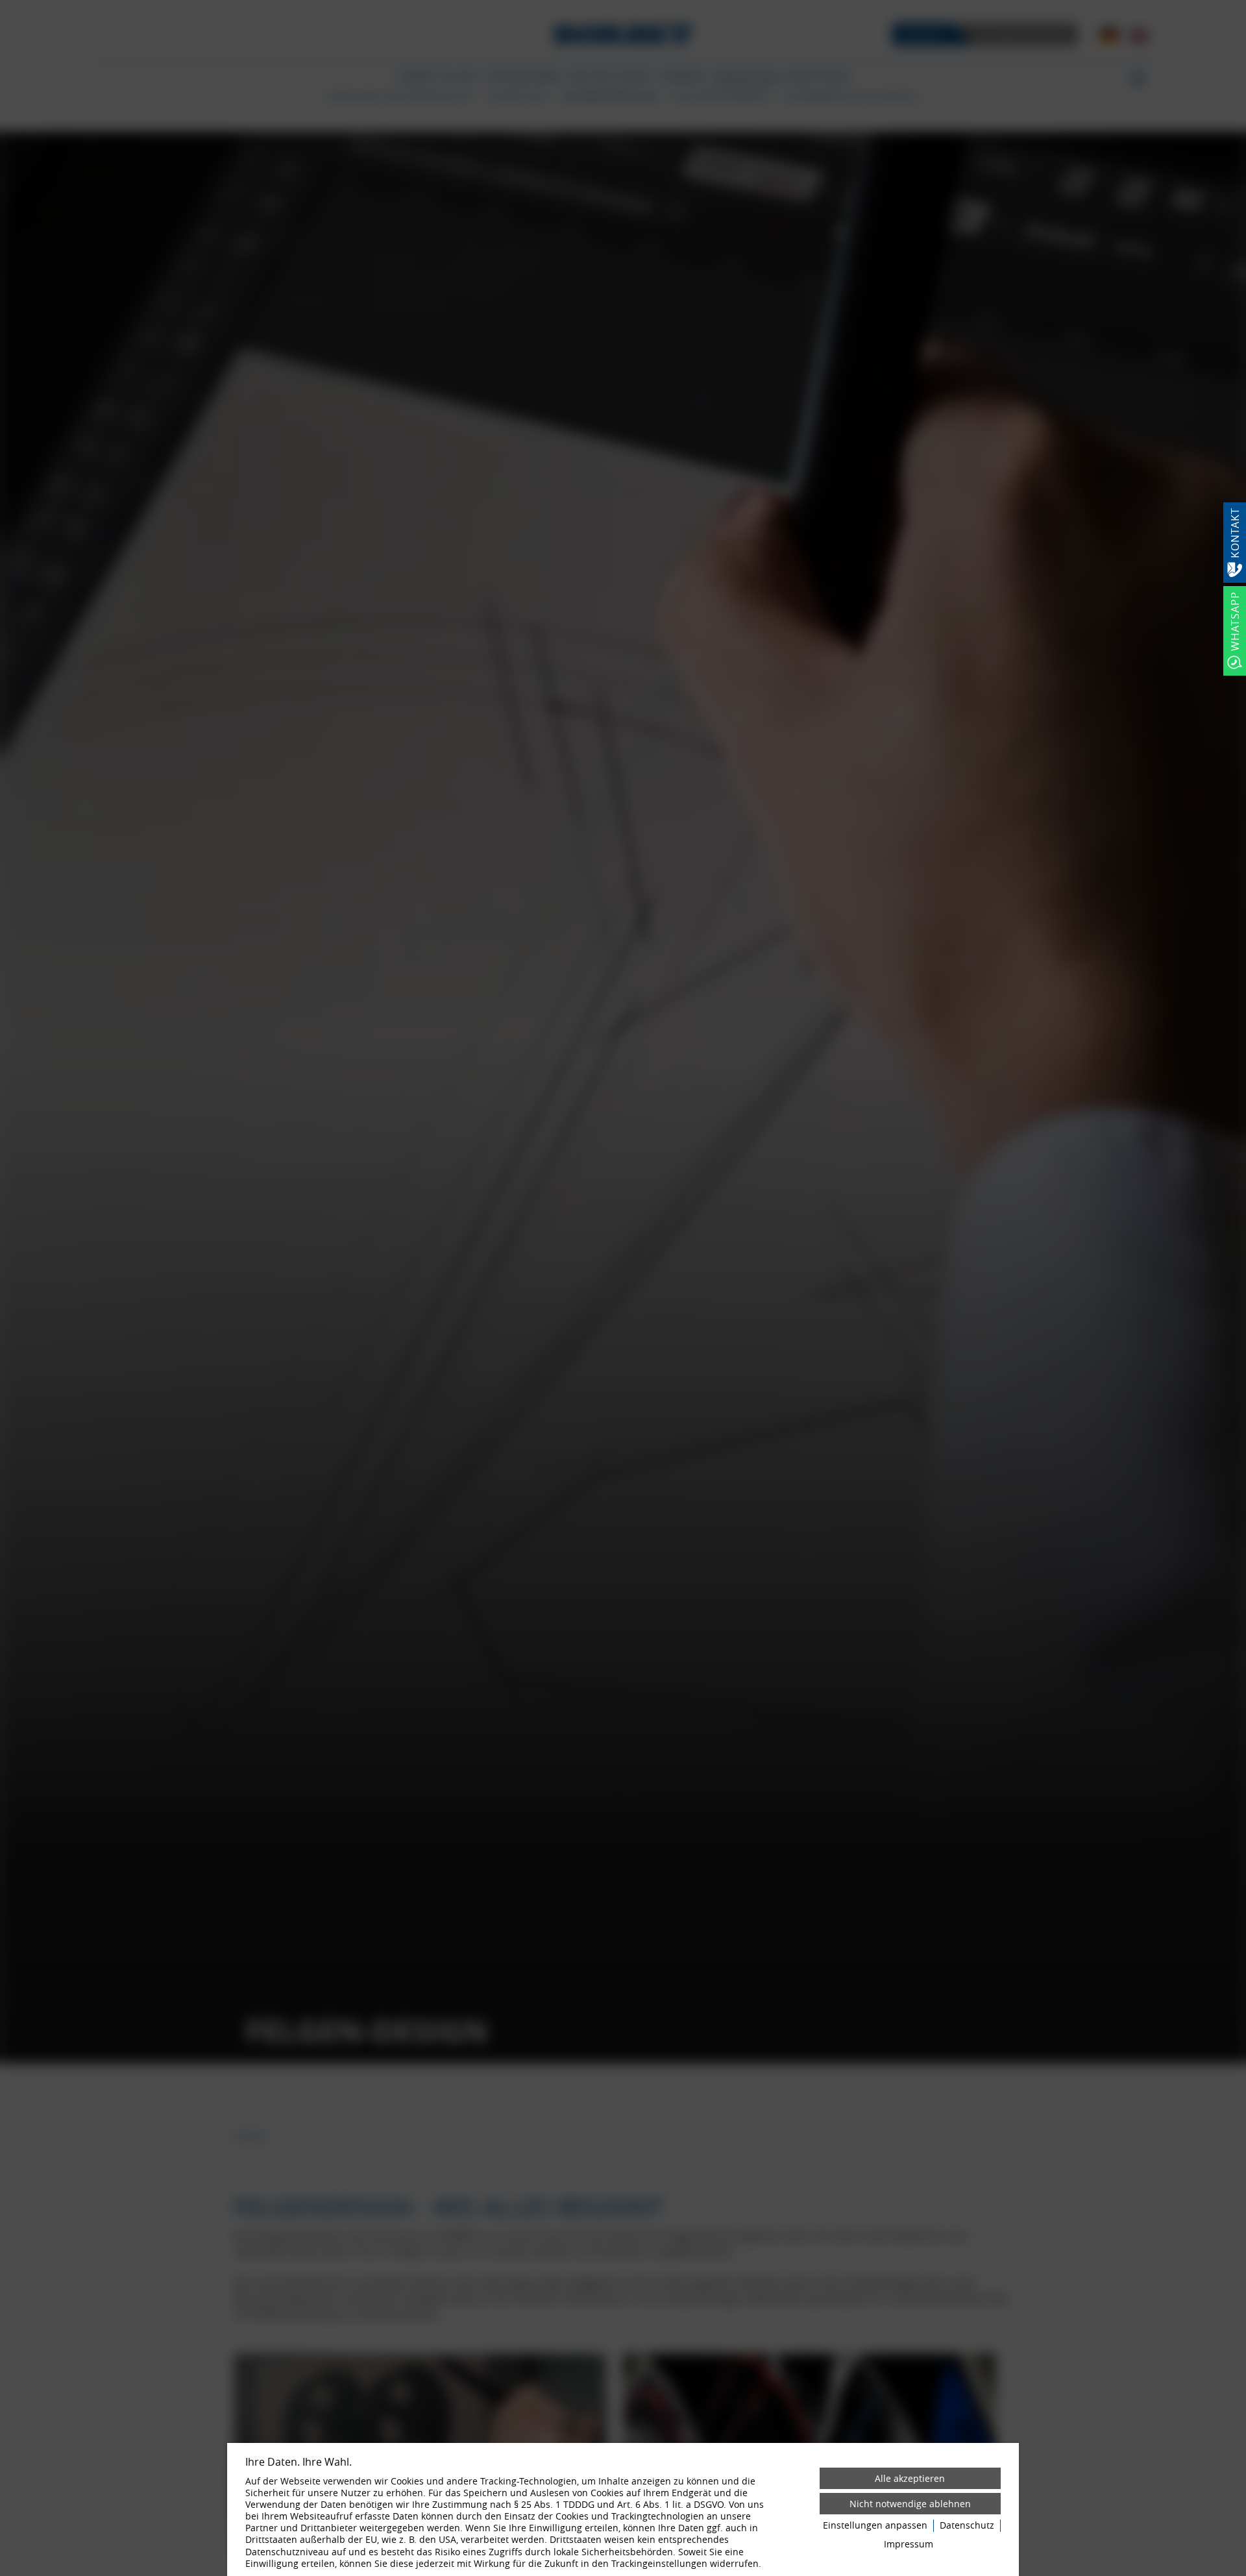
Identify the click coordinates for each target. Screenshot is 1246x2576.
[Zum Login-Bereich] (3, 3)
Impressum (909, 2544)
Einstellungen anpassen (875, 2525)
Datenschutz (967, 2525)
